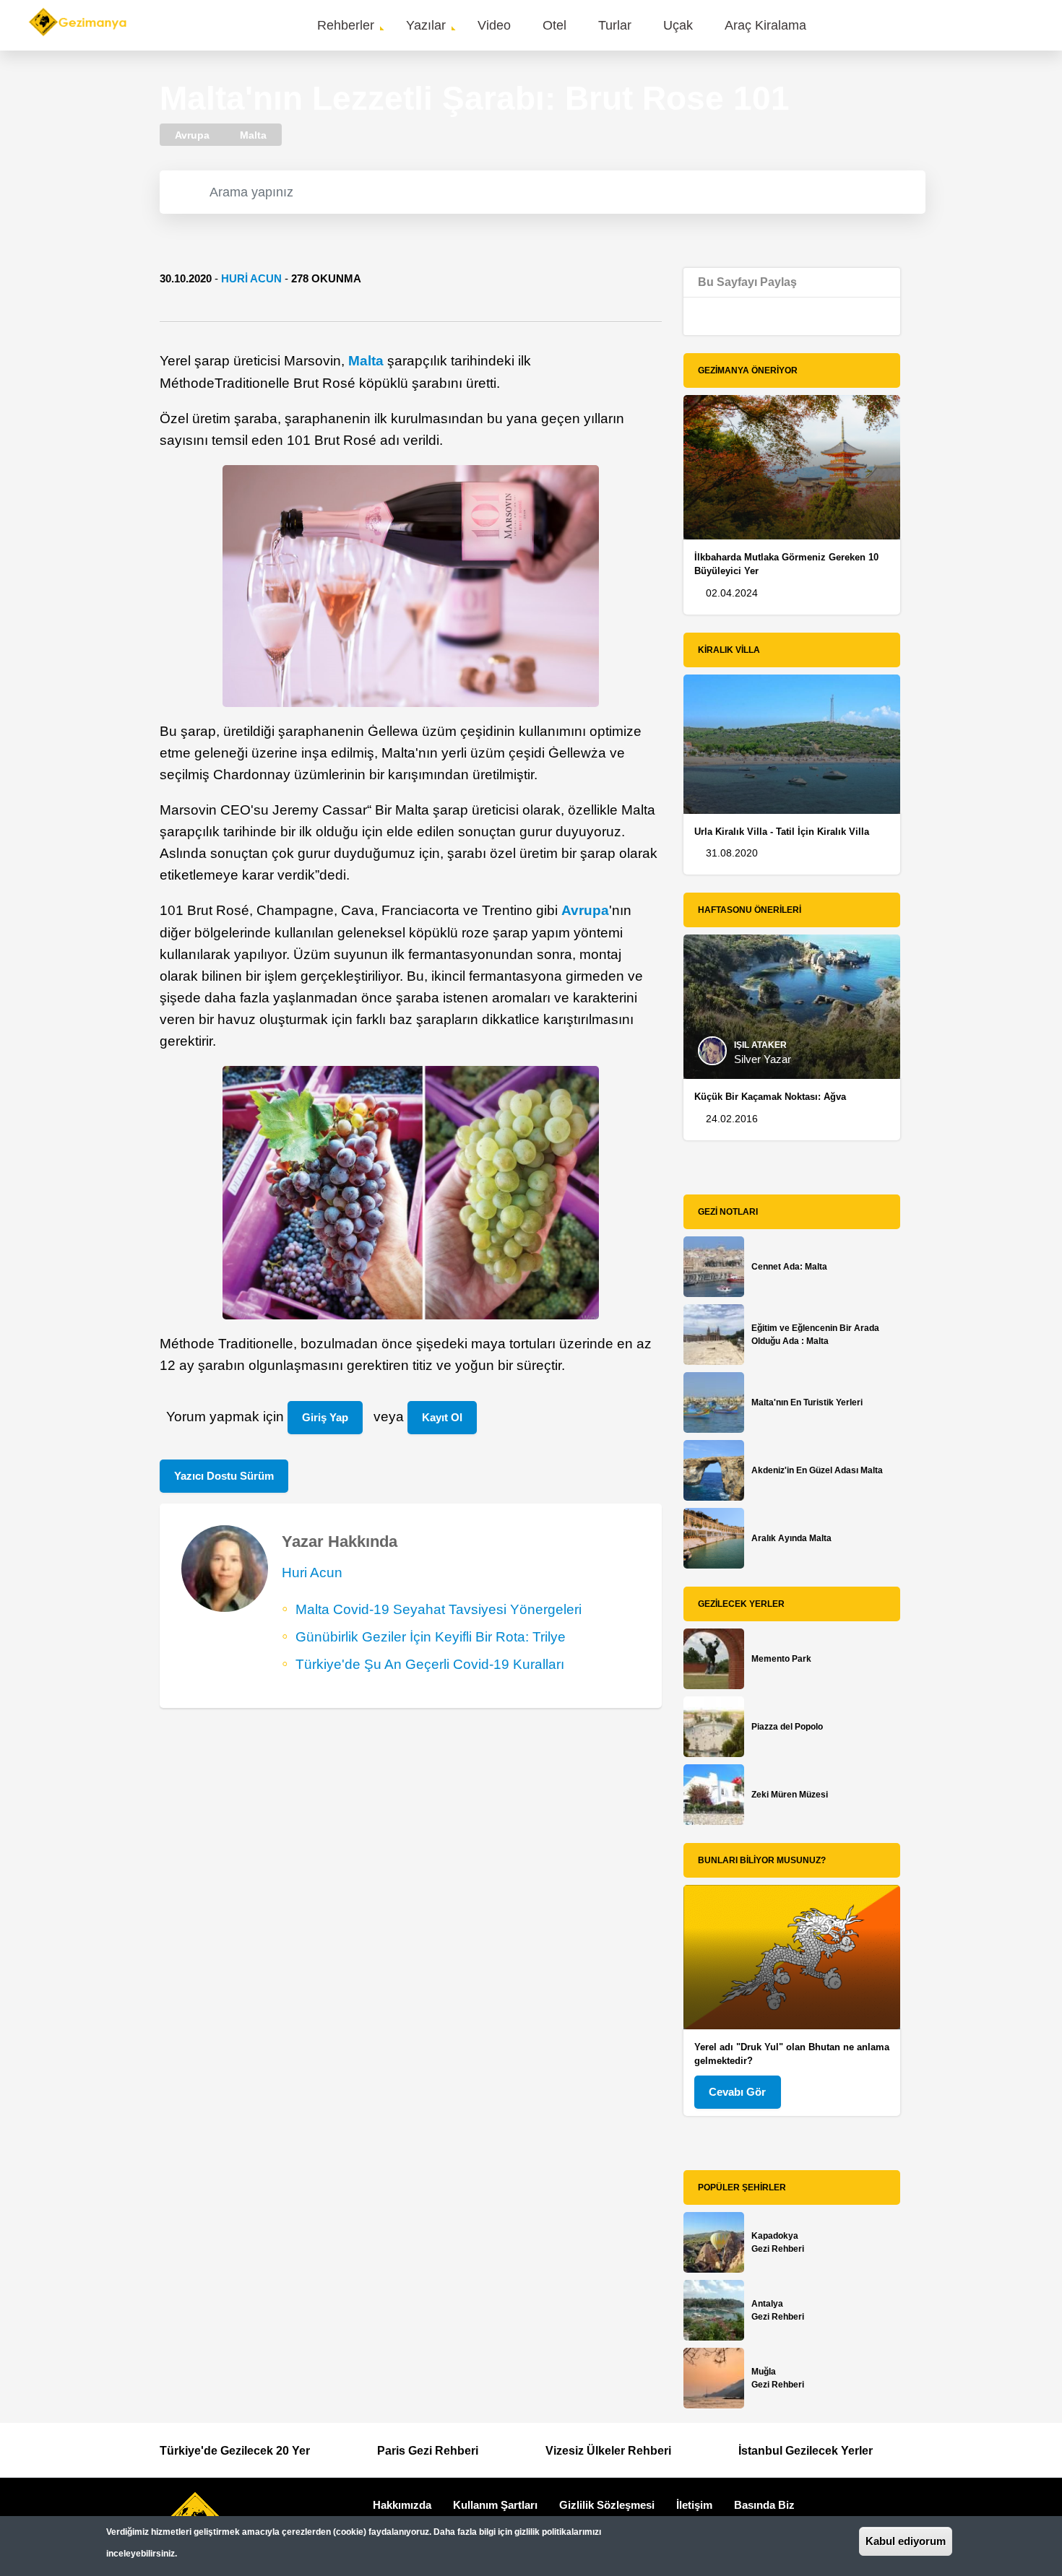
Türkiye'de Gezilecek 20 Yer (235, 2451)
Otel (554, 25)
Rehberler (346, 25)
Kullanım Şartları (495, 2505)
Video (494, 25)
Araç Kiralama (765, 25)
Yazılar (426, 25)
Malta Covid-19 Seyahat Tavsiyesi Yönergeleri (439, 1609)
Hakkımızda (402, 2505)
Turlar (615, 25)
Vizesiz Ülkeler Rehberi (608, 2451)
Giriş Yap (325, 1417)
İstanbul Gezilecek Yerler (806, 2451)
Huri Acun (251, 278)
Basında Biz (764, 2505)
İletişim (694, 2505)
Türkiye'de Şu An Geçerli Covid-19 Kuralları (430, 1664)
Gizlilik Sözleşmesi (607, 2505)
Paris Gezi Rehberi (428, 2451)
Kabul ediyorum (906, 2541)
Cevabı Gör (737, 2092)
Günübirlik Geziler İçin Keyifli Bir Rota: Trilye (431, 1637)
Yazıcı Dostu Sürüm (224, 1476)
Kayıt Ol (442, 1417)
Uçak (678, 25)
